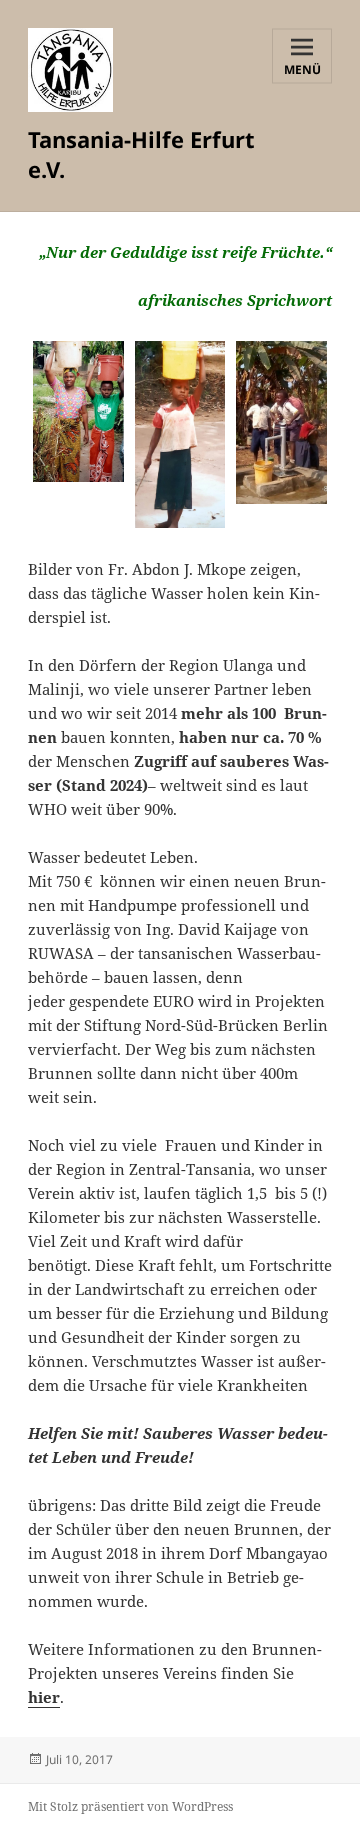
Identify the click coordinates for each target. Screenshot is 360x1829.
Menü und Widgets (302, 71)
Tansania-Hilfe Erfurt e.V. (141, 154)
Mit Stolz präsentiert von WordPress (130, 1806)
